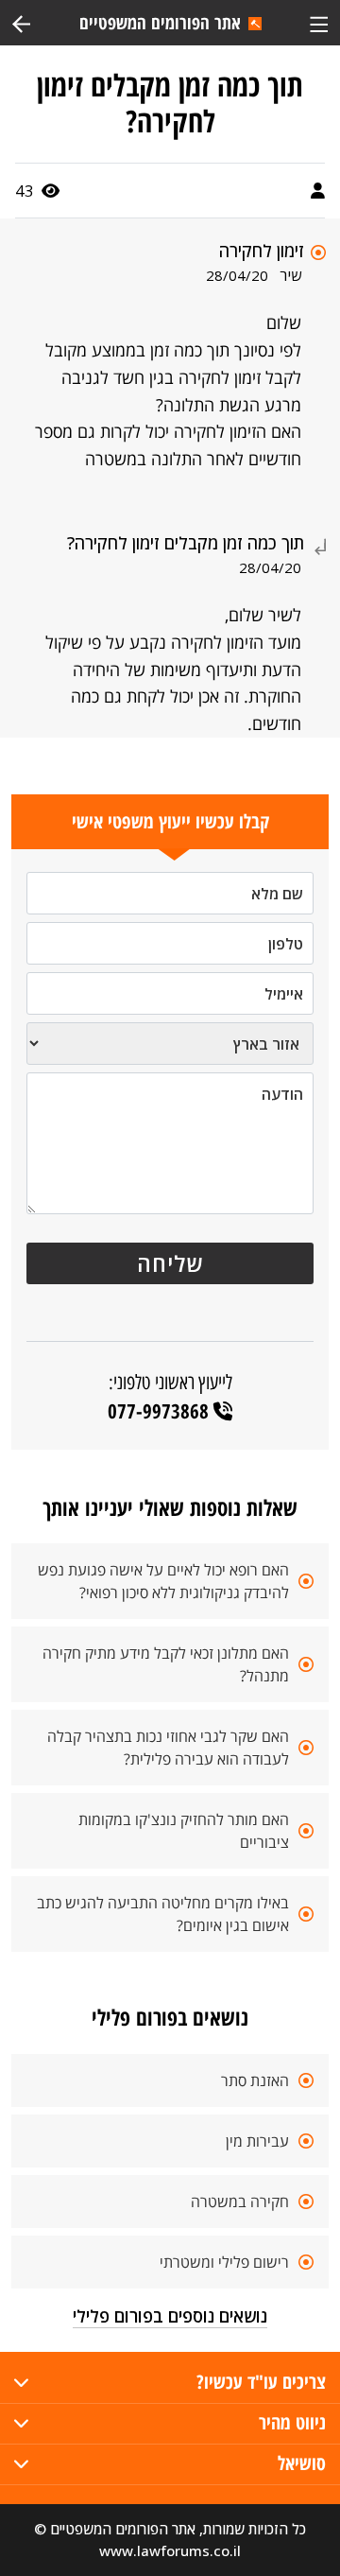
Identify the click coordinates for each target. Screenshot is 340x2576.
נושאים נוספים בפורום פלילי (170, 2316)
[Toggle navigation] (319, 22)
